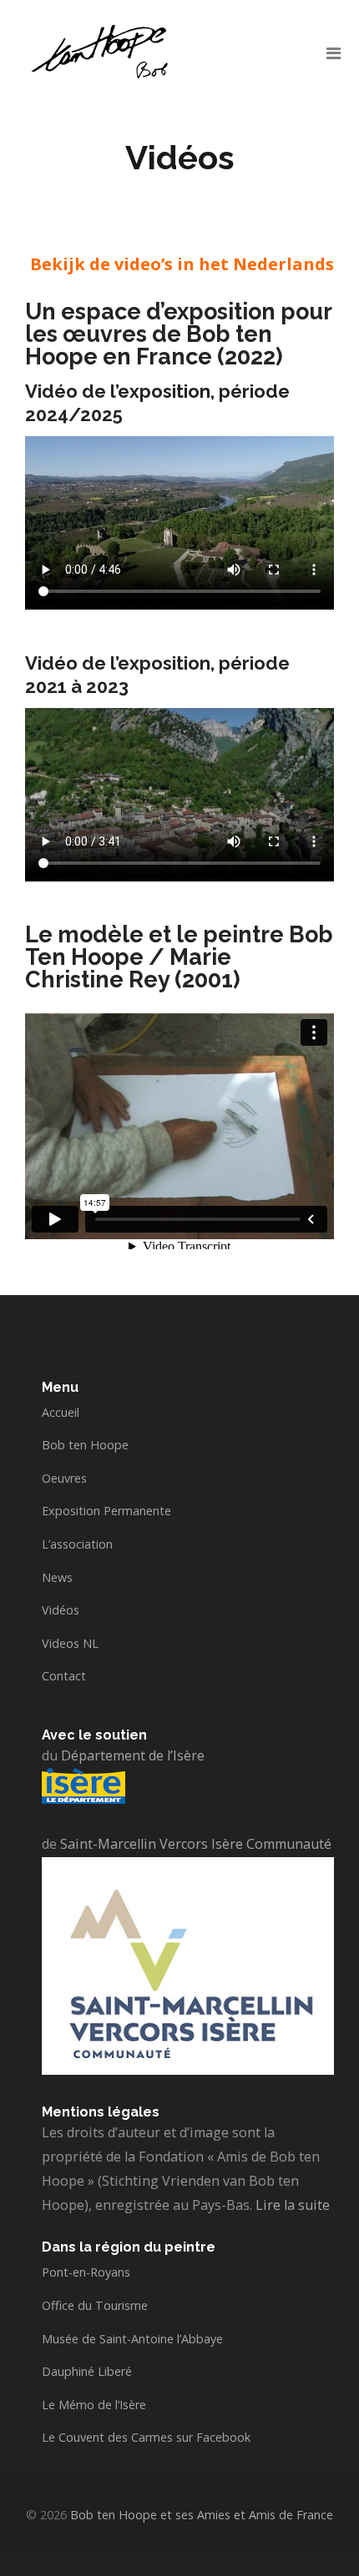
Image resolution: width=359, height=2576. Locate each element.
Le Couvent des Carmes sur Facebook (146, 2437)
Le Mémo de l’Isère (94, 2405)
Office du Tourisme (95, 2305)
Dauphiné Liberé (87, 2371)
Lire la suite (293, 2205)
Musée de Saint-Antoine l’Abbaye (132, 2339)
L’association (77, 1544)
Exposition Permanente (106, 1511)
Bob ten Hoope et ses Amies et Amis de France (202, 2515)
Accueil (61, 1412)
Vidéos (61, 1610)
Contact (64, 1676)
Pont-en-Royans (86, 2272)
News (57, 1577)
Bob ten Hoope (85, 1445)
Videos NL (70, 1643)
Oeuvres (64, 1478)
